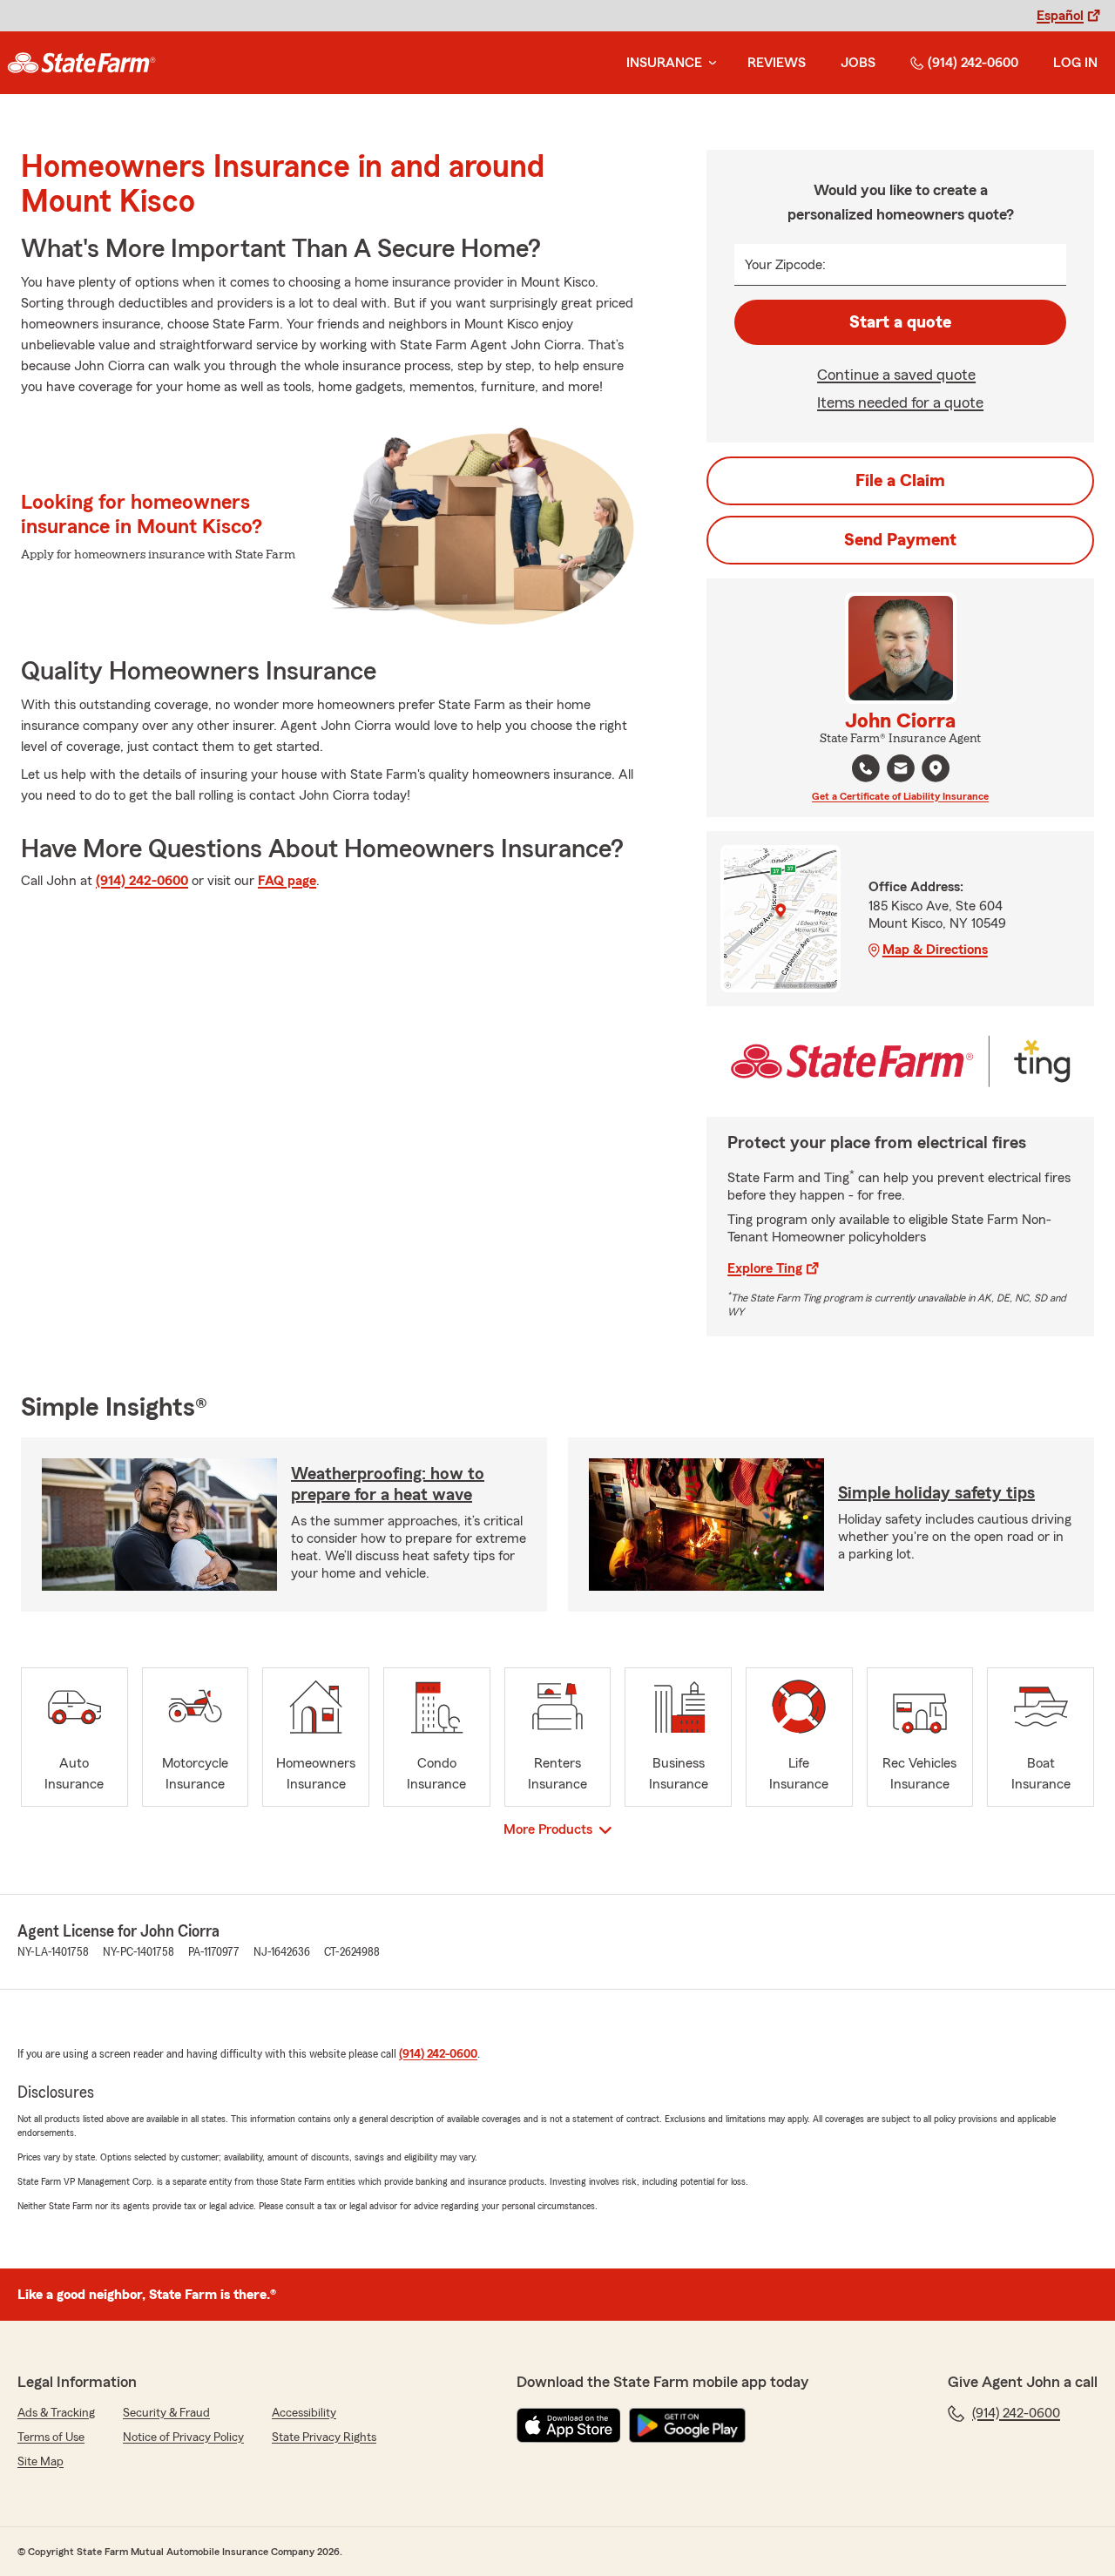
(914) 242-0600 (973, 63)
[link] (81, 63)
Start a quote (900, 322)
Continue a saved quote (896, 375)
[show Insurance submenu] (709, 63)
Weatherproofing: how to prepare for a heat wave (388, 1484)
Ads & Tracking (56, 2413)
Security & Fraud (166, 2413)
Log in (1075, 63)
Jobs (858, 63)
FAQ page (287, 881)
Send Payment (900, 540)
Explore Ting (765, 1268)
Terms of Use (51, 2437)
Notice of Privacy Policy (183, 2437)
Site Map (41, 2462)
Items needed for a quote (900, 402)
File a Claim (900, 481)
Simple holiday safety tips (936, 1493)
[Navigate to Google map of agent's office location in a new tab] (936, 768)
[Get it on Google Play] (687, 2425)
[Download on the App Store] (569, 2425)
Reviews (777, 63)
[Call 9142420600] (866, 768)
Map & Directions (935, 950)
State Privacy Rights (324, 2437)
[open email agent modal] (901, 771)
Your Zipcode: (785, 265)
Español (1060, 16)
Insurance (664, 63)
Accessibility (304, 2413)
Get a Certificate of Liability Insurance (900, 796)
